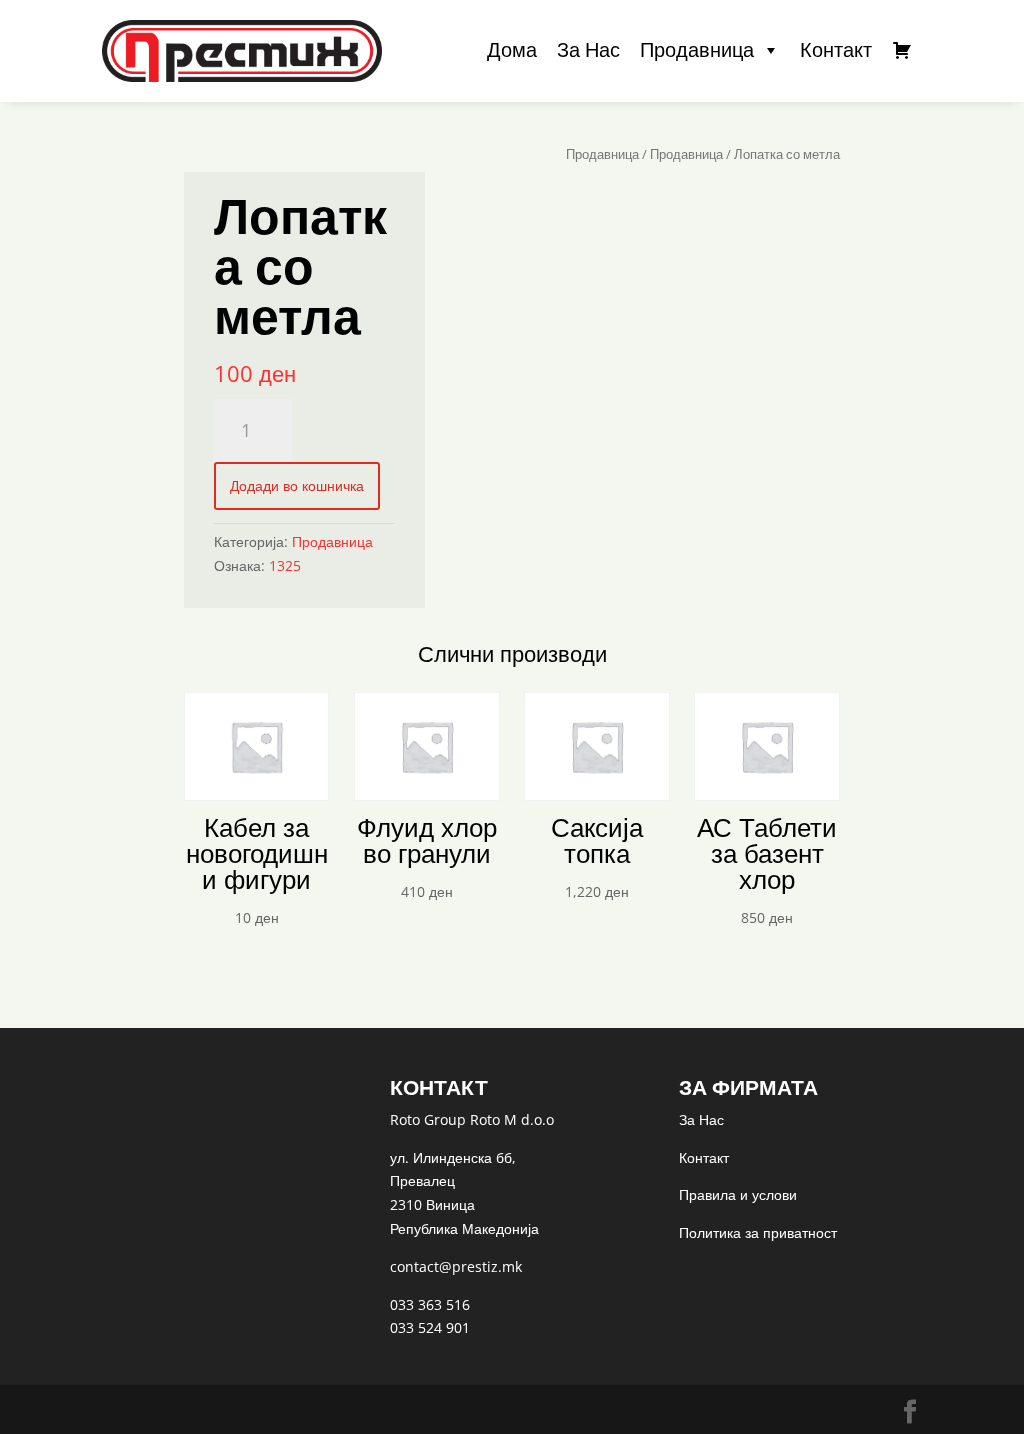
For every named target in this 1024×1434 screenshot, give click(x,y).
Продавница (697, 49)
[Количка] (902, 50)
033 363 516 (430, 1304)
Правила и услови (738, 1194)
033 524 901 (430, 1327)
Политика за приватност (758, 1232)
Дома (512, 49)
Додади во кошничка (297, 485)
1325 (285, 565)
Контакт (836, 49)
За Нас (588, 49)
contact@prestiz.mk (456, 1266)
